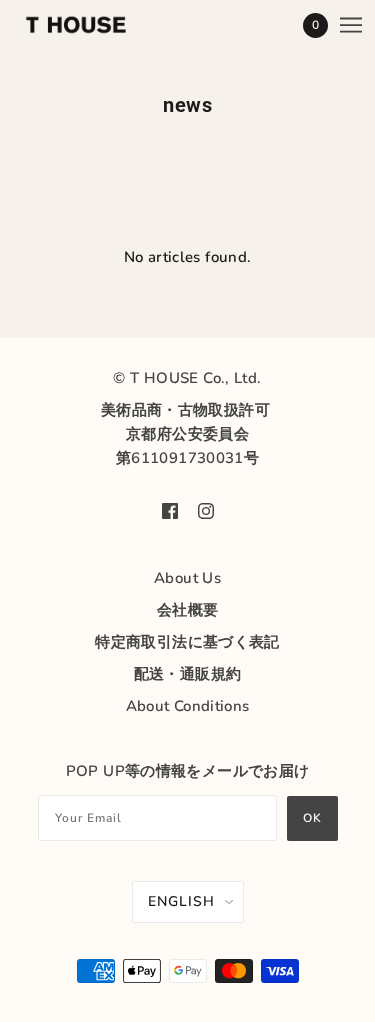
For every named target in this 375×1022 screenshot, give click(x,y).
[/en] (96, 25)
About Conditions (188, 706)
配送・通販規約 (188, 674)
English (181, 901)
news (187, 105)
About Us (187, 578)
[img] (170, 510)
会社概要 (188, 610)
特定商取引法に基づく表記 (187, 642)
